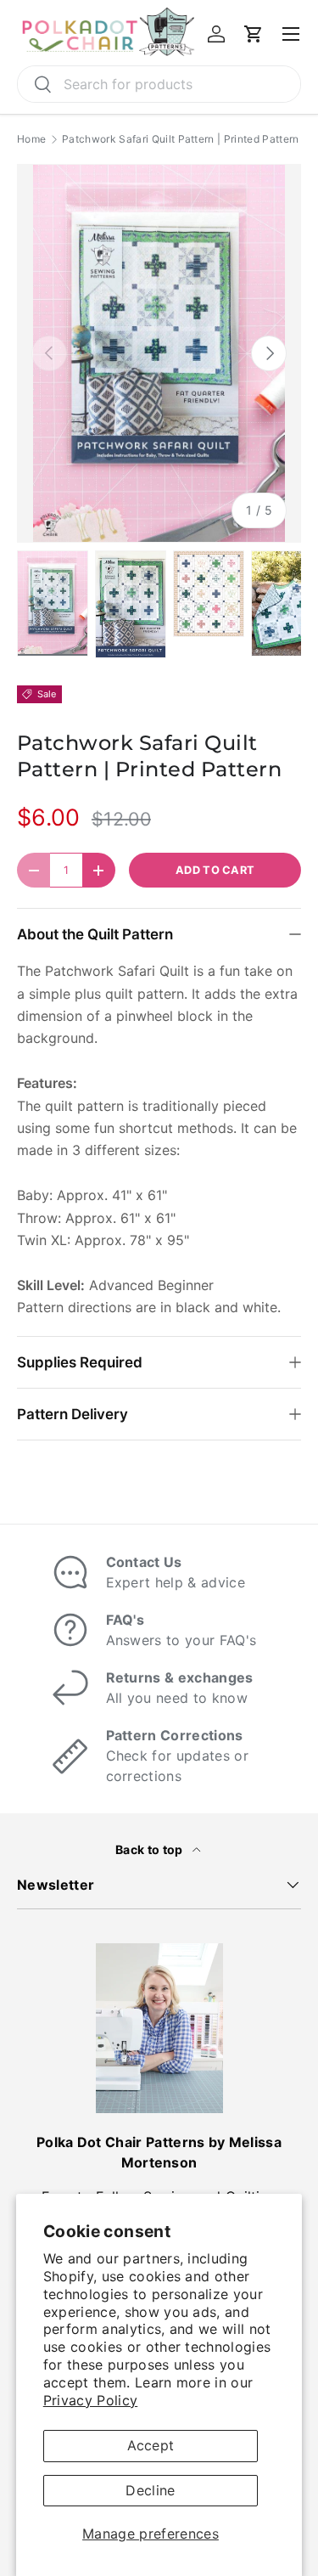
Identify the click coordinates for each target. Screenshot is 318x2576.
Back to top (151, 1849)
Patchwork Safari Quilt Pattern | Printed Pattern (180, 139)
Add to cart (215, 870)
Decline (150, 2490)
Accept (151, 2445)
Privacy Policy (90, 2400)
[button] (254, 34)
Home (31, 139)
